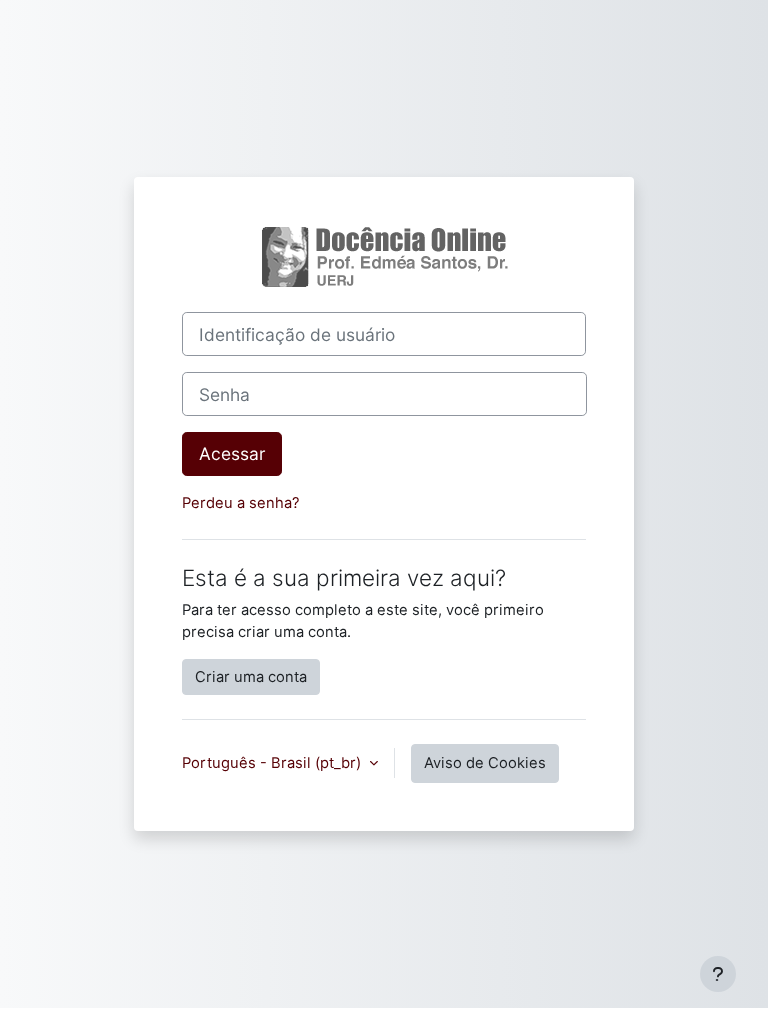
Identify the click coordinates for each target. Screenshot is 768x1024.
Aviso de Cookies (485, 763)
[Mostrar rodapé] (718, 974)
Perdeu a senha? (241, 503)
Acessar (232, 453)
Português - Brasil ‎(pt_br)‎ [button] (273, 763)
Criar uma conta (251, 677)
